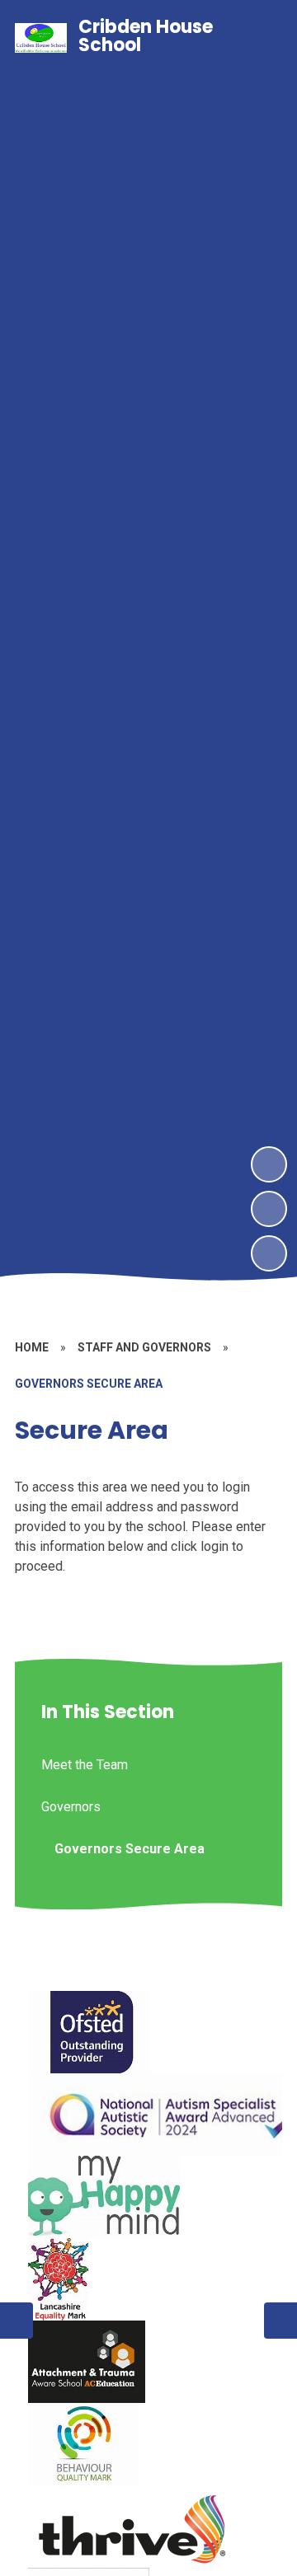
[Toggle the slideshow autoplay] (269, 1253)
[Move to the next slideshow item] (269, 1164)
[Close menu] (257, 38)
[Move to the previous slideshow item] (269, 1209)
